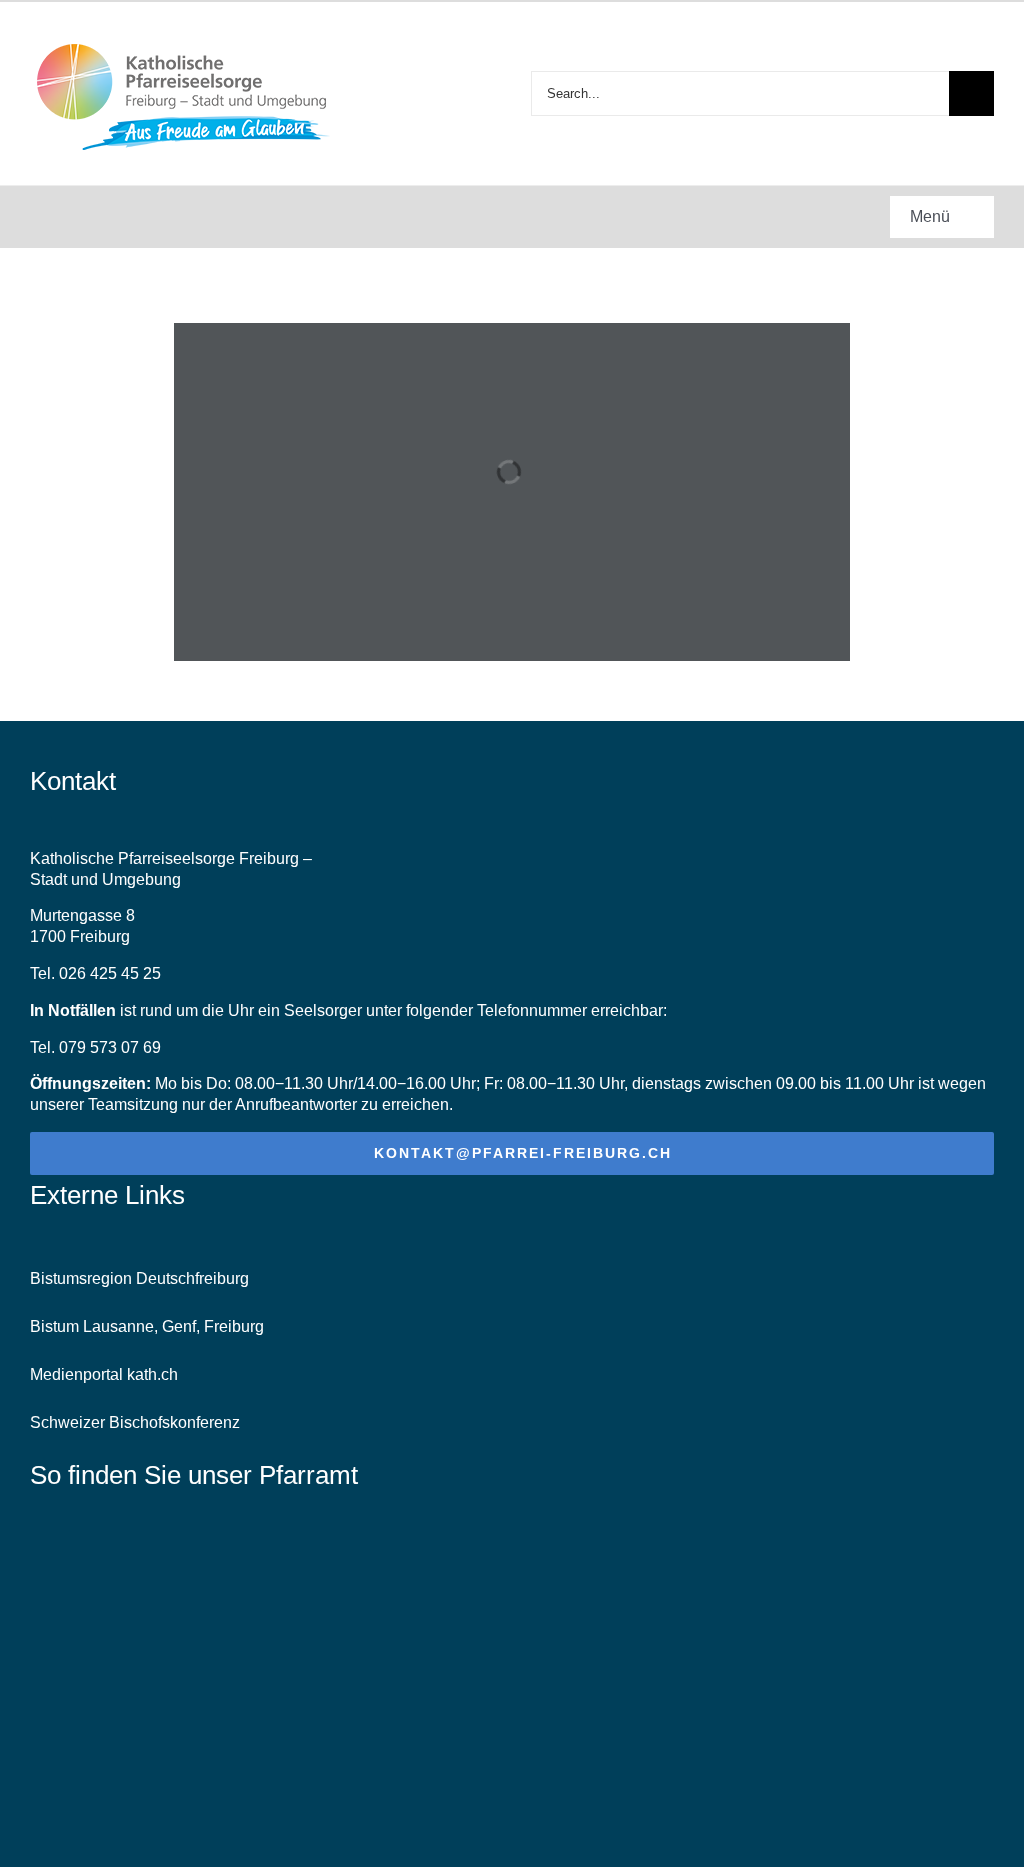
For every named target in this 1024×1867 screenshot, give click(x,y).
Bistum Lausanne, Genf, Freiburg (147, 1326)
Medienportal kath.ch (104, 1374)
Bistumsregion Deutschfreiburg (139, 1278)
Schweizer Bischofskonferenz (135, 1422)
